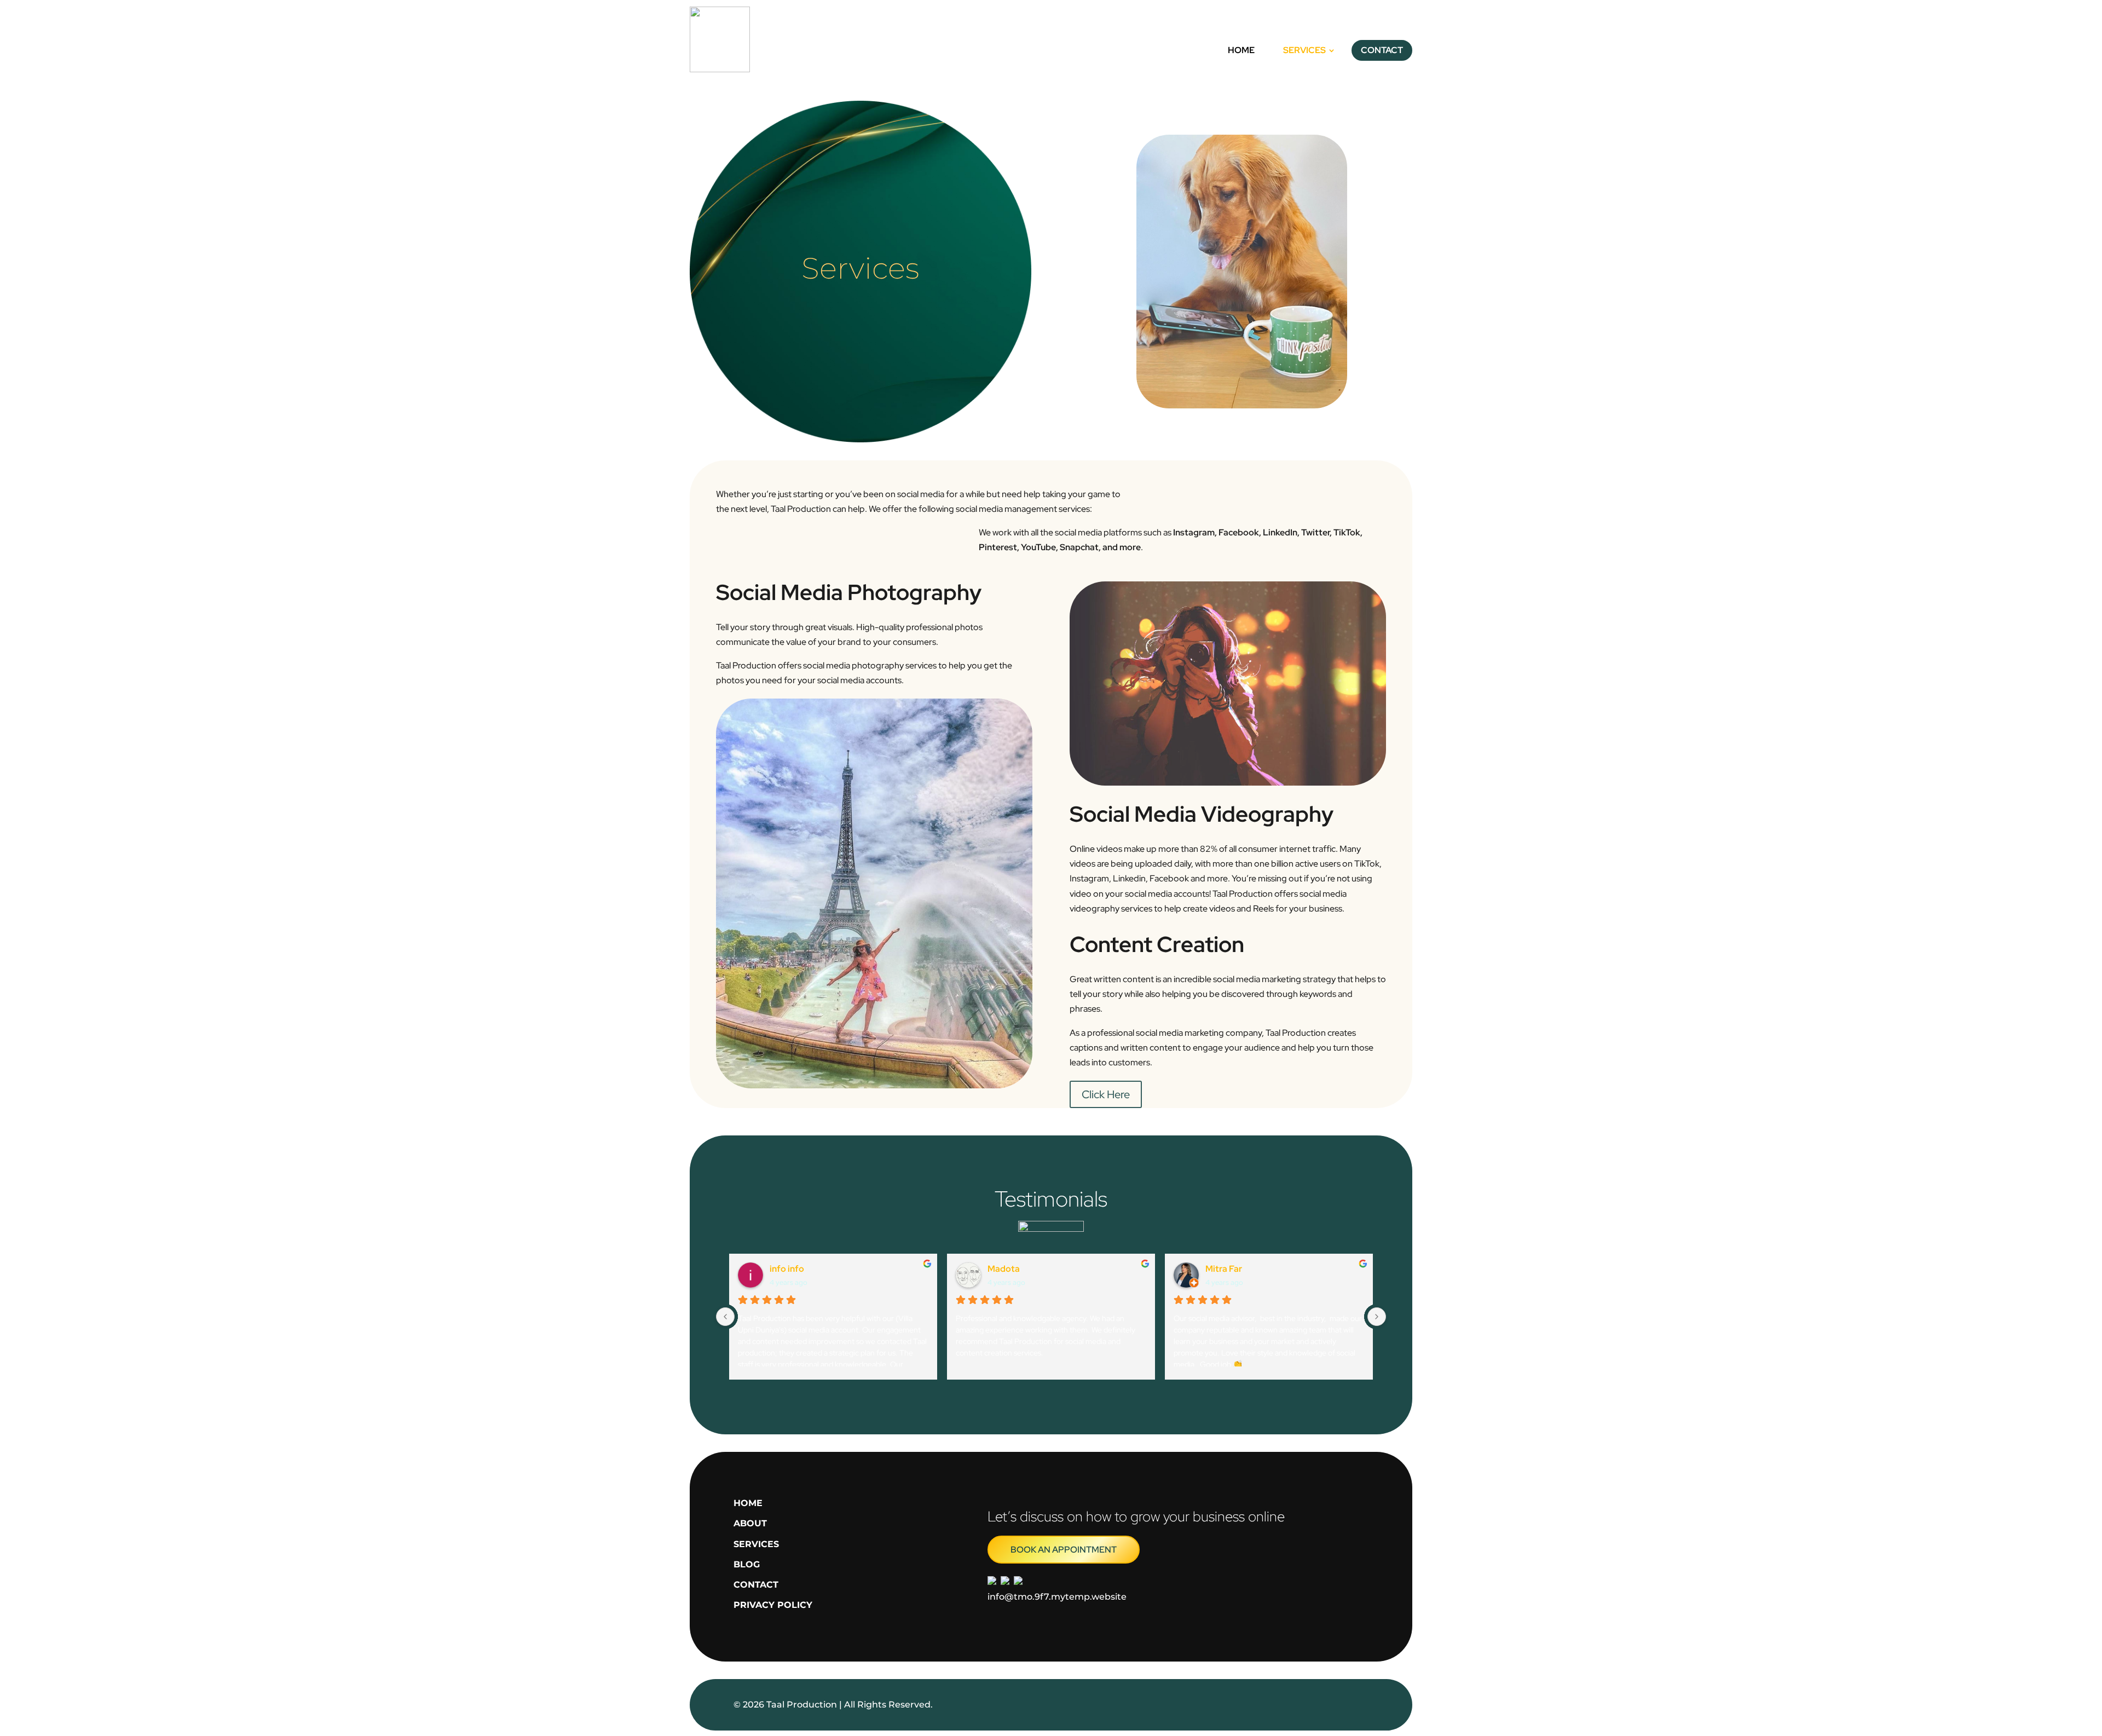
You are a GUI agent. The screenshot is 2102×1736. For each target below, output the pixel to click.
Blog (747, 1564)
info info (787, 1269)
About (750, 1523)
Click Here (1106, 1094)
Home (1241, 50)
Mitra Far (1224, 1269)
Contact (1382, 50)
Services (1304, 50)
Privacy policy (773, 1605)
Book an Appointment (1064, 1550)
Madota (1004, 1269)
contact (756, 1585)
